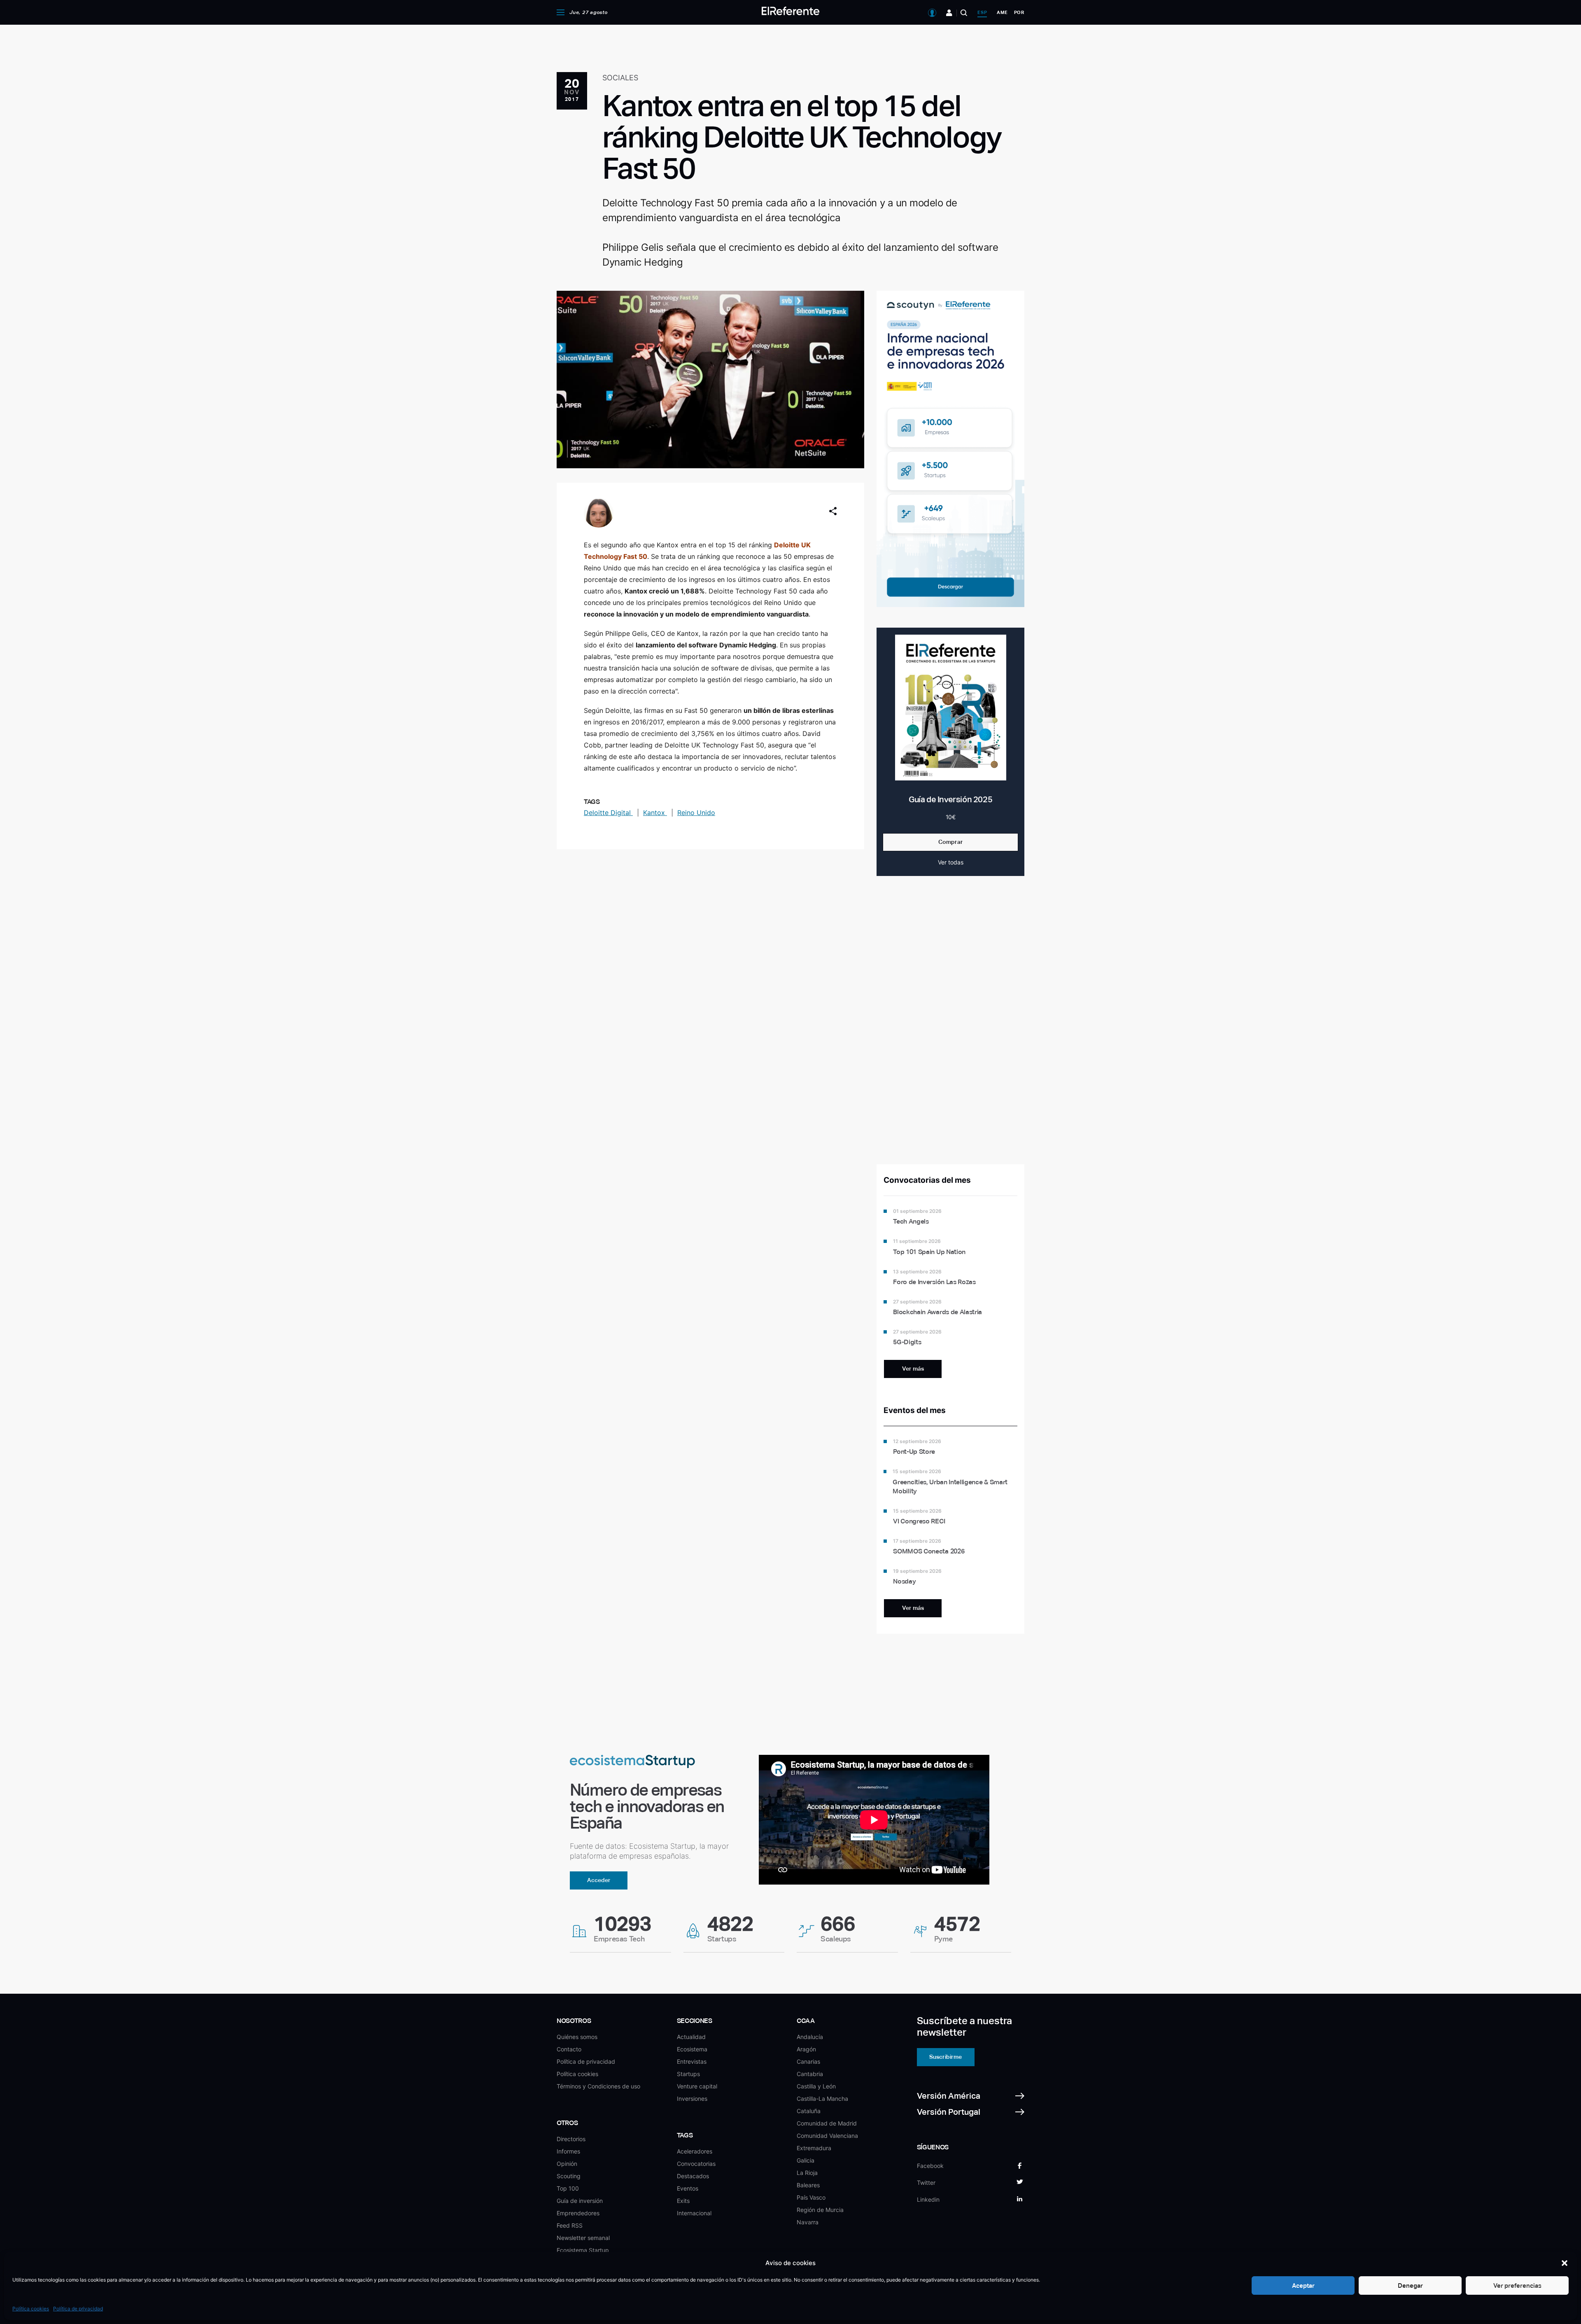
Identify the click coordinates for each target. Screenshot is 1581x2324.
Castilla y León (816, 2086)
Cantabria (810, 2074)
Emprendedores (578, 2213)
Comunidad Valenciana (827, 2136)
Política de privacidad (78, 2309)
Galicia (806, 2160)
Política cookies (31, 2309)
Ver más (913, 1369)
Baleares (808, 2185)
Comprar (951, 842)
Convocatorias (696, 2164)
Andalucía (810, 2037)
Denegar (1410, 2285)
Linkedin (928, 2199)
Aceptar (1303, 2285)
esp (982, 12)
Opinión (567, 2164)
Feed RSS (570, 2225)
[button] (1565, 2263)
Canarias (808, 2061)
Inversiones (692, 2099)
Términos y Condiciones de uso (598, 2086)
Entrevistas (692, 2061)
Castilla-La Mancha (822, 2099)
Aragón (806, 2049)
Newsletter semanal (583, 2238)
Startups (688, 2074)
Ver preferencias (1517, 2285)
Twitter (926, 2183)
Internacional (694, 2213)
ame (1002, 12)
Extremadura (814, 2148)
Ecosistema (692, 2049)
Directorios (571, 2139)
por (1019, 12)
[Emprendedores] (949, 13)
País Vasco (811, 2197)
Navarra (808, 2222)
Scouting (569, 2176)
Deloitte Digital (608, 813)
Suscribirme (946, 2057)
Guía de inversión (580, 2201)
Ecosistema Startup (583, 2250)
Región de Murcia (820, 2210)
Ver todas (951, 862)
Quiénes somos (577, 2037)
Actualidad (691, 2037)
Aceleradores (695, 2151)
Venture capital (697, 2086)
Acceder (599, 1880)
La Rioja (807, 2173)
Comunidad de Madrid (827, 2123)
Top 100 (568, 2188)
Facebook (930, 2166)
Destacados (693, 2176)
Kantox (655, 813)
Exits (683, 2201)
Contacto (569, 2049)
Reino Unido (696, 813)
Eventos (688, 2188)
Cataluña (809, 2111)
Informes (568, 2151)
